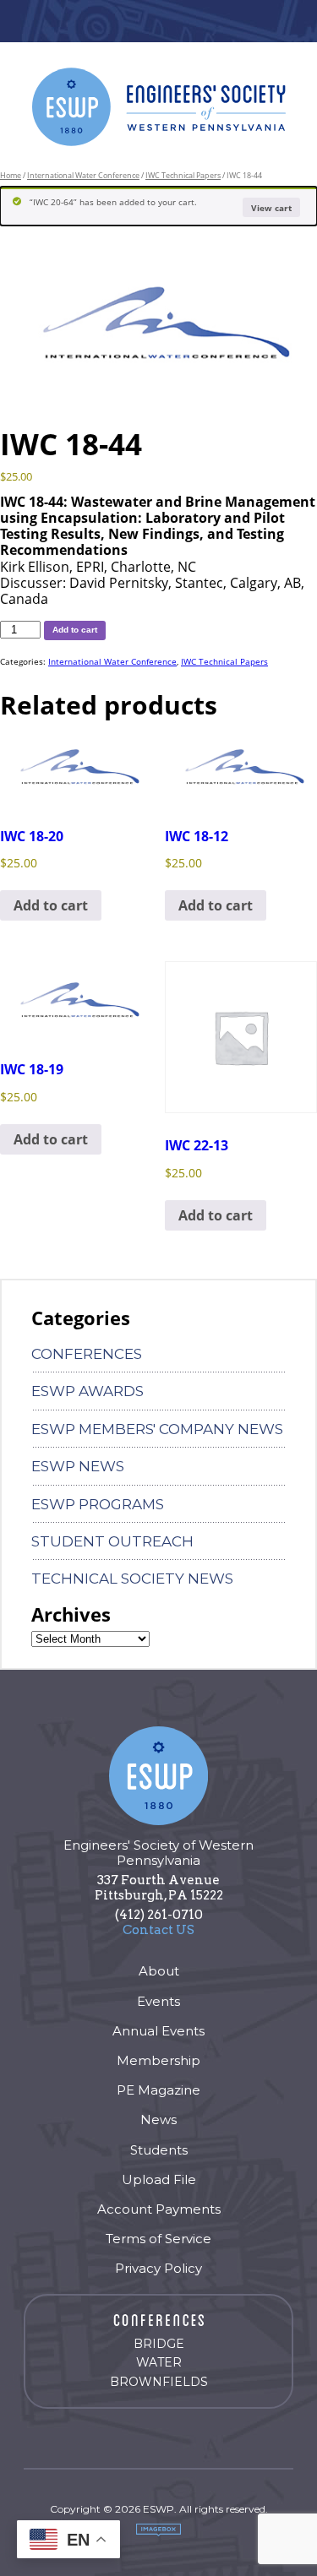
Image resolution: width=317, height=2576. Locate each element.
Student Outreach (112, 1541)
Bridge (159, 2344)
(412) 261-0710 (159, 1915)
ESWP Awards (87, 1391)
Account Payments (159, 2209)
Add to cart (75, 630)
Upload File (159, 2179)
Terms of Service (158, 2239)
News (158, 2119)
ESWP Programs (98, 1504)
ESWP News (78, 1466)
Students (159, 2150)
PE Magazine (158, 2090)
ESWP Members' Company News (157, 1429)
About (159, 1971)
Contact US (158, 1930)
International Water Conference (83, 175)
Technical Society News (132, 1579)
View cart (271, 208)
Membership (158, 2060)
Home (11, 175)
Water (159, 2362)
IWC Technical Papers (183, 175)
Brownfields (159, 2382)
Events (158, 2001)
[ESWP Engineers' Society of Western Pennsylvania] (159, 107)
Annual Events (158, 2031)
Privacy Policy (158, 2268)
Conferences (87, 1354)
